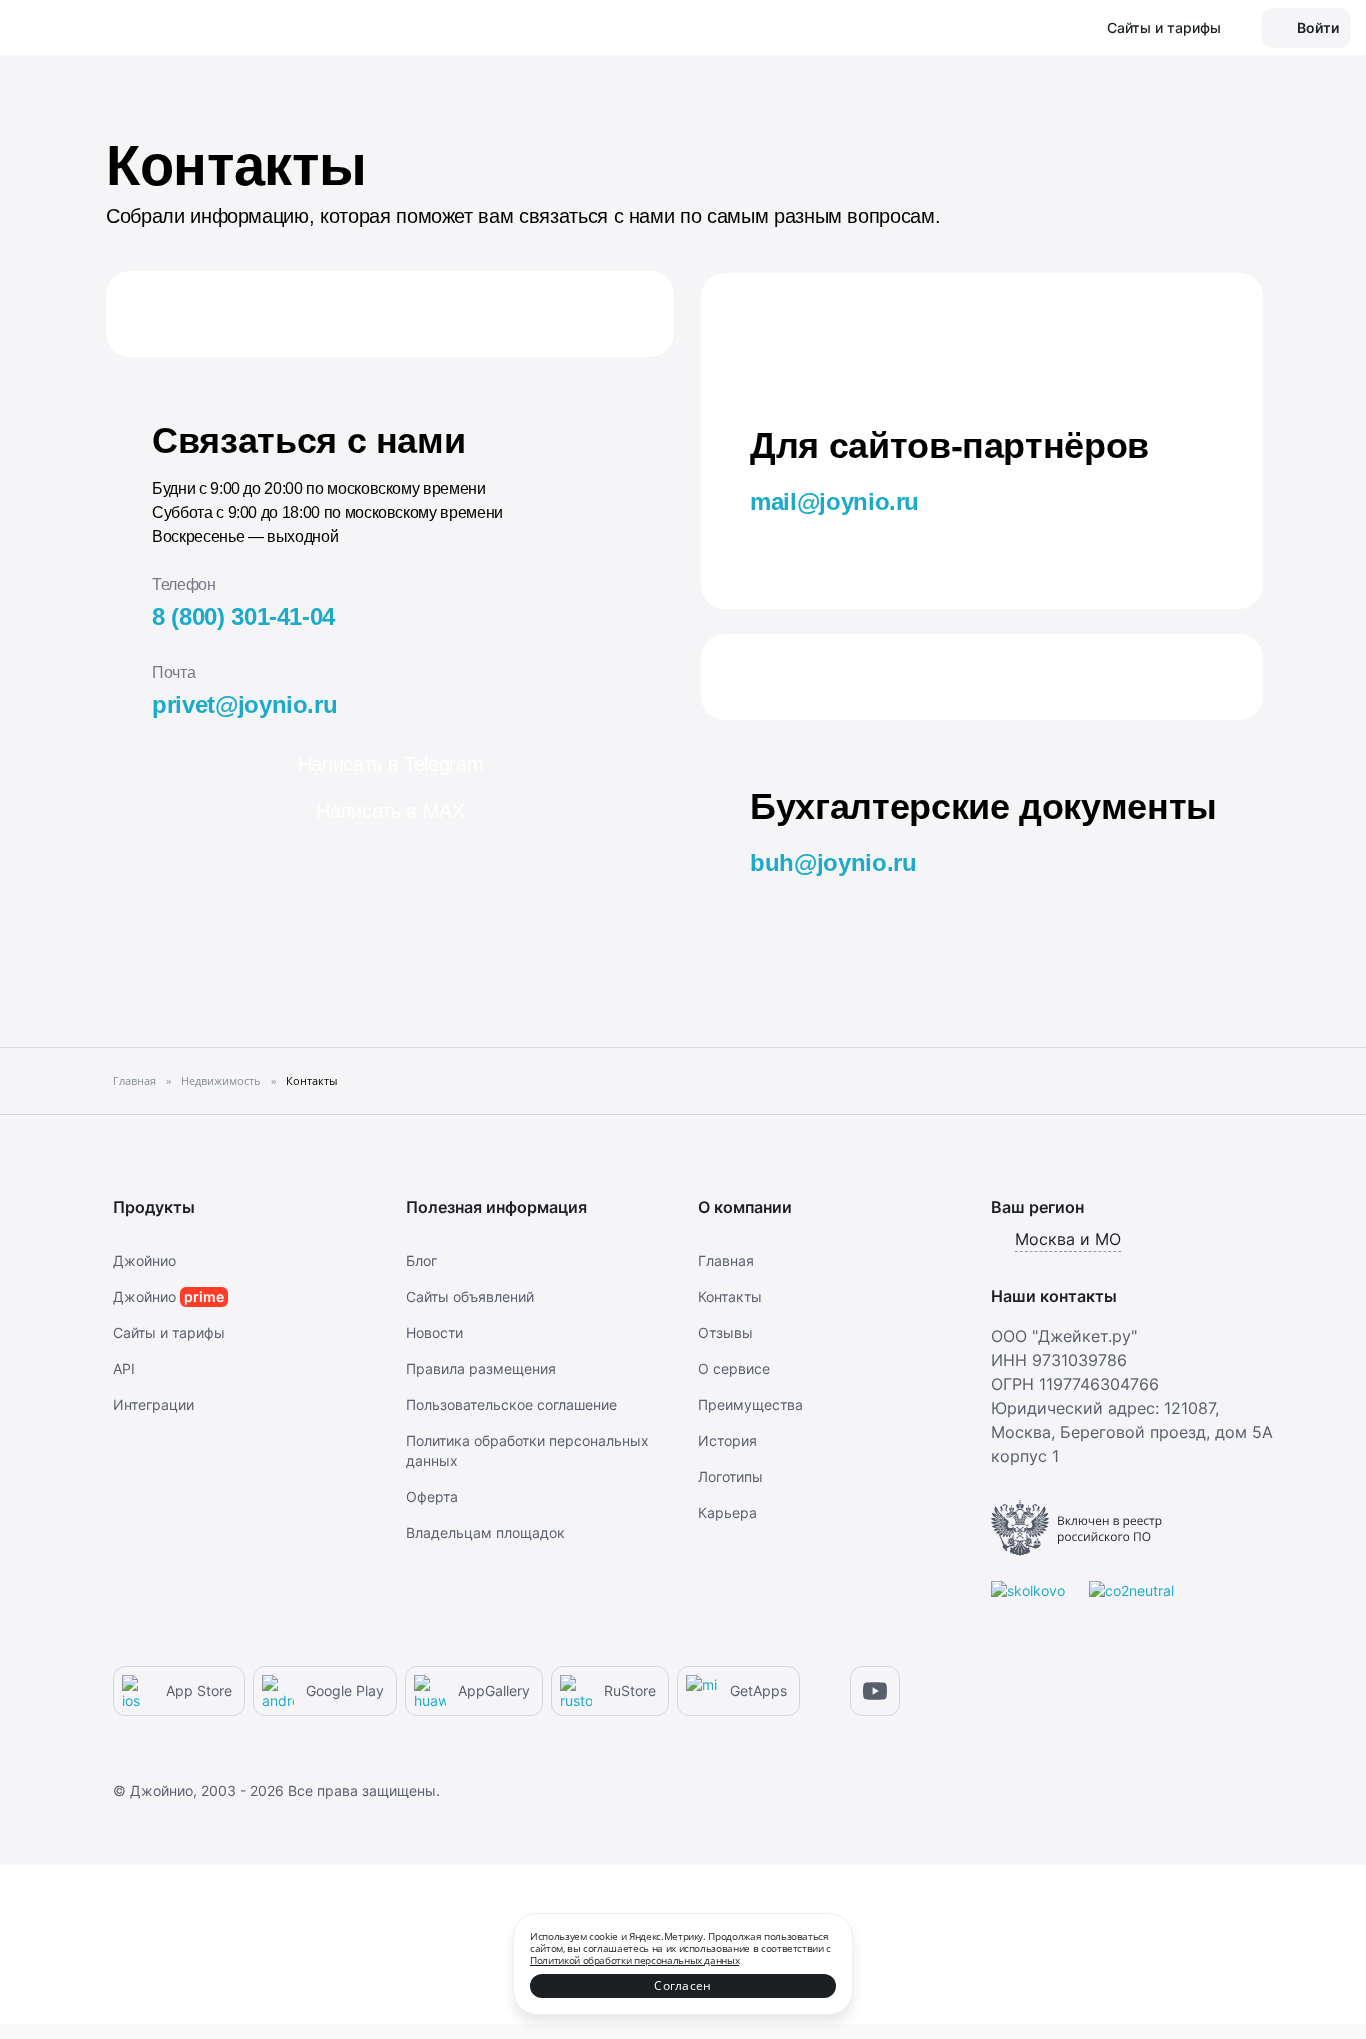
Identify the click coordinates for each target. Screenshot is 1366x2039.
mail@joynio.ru (834, 501)
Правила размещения (481, 1368)
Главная (726, 1260)
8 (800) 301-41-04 (243, 616)
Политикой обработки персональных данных (634, 1960)
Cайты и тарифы (169, 1332)
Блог (421, 1260)
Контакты (730, 1296)
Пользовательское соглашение (511, 1404)
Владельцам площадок (485, 1532)
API (124, 1368)
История (727, 1440)
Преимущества (750, 1404)
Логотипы (730, 1476)
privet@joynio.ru (244, 704)
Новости (434, 1332)
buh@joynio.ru (833, 862)
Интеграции (153, 1404)
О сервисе (734, 1368)
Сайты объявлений (470, 1296)
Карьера (727, 1512)
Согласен (682, 1985)
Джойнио (144, 1260)
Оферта (432, 1496)
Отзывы (725, 1332)
